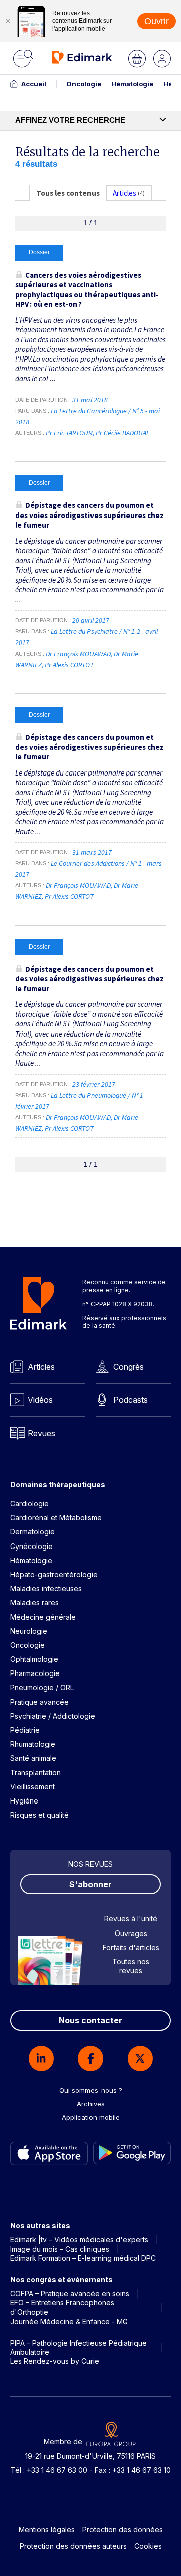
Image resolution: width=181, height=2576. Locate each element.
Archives (91, 2104)
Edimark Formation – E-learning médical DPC (83, 2258)
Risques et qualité (39, 1815)
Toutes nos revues (131, 1966)
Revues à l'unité (131, 1919)
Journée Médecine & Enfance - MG (69, 2321)
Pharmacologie (35, 1673)
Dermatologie (32, 1532)
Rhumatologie (33, 1744)
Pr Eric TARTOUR (69, 433)
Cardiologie (29, 1504)
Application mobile (91, 2117)
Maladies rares (34, 1602)
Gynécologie (31, 1546)
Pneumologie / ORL (42, 1687)
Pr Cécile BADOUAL (122, 433)
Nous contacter (90, 2020)
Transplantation (35, 1773)
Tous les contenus (68, 193)
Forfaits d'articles (131, 1947)
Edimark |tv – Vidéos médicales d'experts (79, 2239)
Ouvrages (131, 1933)
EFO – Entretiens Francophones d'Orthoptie (62, 2307)
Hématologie (132, 84)
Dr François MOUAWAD (78, 654)
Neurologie (29, 1631)
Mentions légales (47, 2530)
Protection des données (123, 2530)
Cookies (148, 2546)
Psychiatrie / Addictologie (53, 1716)
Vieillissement (32, 1787)
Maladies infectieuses (46, 1588)
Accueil (34, 84)
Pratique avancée (39, 1702)
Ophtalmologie (34, 1659)
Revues (41, 1433)
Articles (41, 1367)
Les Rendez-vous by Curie (55, 2361)
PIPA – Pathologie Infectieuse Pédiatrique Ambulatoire (78, 2347)
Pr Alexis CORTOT (69, 665)
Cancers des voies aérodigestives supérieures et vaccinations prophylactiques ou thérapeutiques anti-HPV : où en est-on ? (87, 290)
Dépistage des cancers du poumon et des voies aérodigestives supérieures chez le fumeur (89, 515)
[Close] (8, 21)
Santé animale (33, 1758)
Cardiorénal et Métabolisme (56, 1518)
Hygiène (24, 1801)
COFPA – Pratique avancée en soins (70, 2294)
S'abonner (90, 1884)
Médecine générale (43, 1617)
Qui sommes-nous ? (91, 2090)
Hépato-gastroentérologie (54, 1574)
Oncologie (84, 84)
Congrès (128, 1367)
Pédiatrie (25, 1730)
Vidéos (40, 1400)
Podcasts (130, 1400)
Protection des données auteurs (73, 2546)
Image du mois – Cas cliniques (60, 2249)
